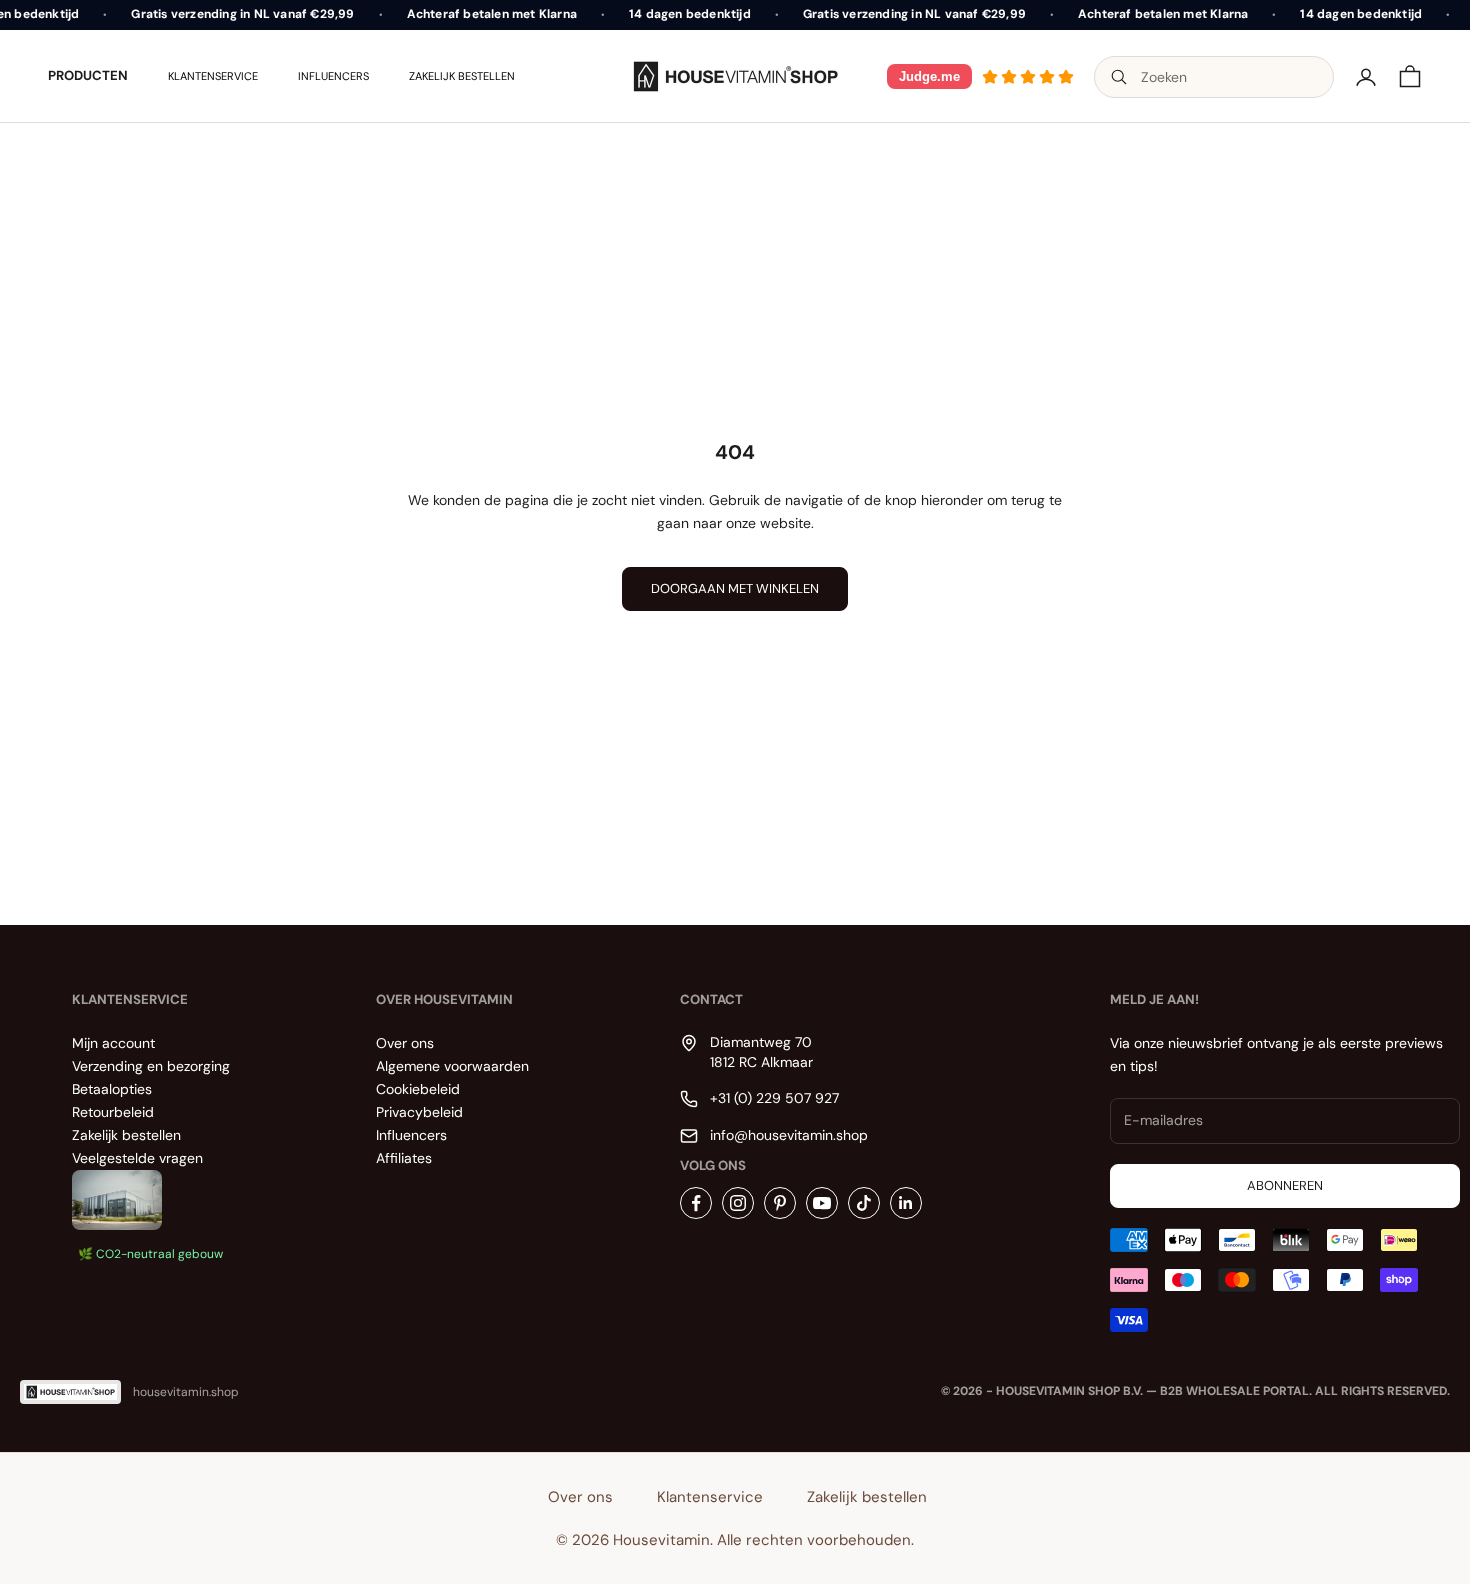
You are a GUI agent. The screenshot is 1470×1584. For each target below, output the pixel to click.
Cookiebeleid (418, 1089)
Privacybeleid (419, 1112)
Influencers (333, 76)
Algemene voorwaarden (452, 1066)
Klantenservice (213, 76)
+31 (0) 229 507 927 (774, 1098)
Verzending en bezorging (151, 1066)
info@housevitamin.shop (789, 1135)
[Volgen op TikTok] (864, 1203)
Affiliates (404, 1158)
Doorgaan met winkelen (735, 588)
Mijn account (113, 1043)
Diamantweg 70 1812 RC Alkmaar (761, 1052)
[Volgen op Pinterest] (780, 1203)
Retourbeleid (113, 1112)
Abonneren (1285, 1185)
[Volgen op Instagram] (738, 1203)
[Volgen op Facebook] (696, 1203)
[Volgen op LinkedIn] (906, 1203)
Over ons (405, 1043)
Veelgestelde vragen (137, 1158)
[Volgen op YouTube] (822, 1203)
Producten (88, 75)
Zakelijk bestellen (462, 76)
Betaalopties (112, 1089)
